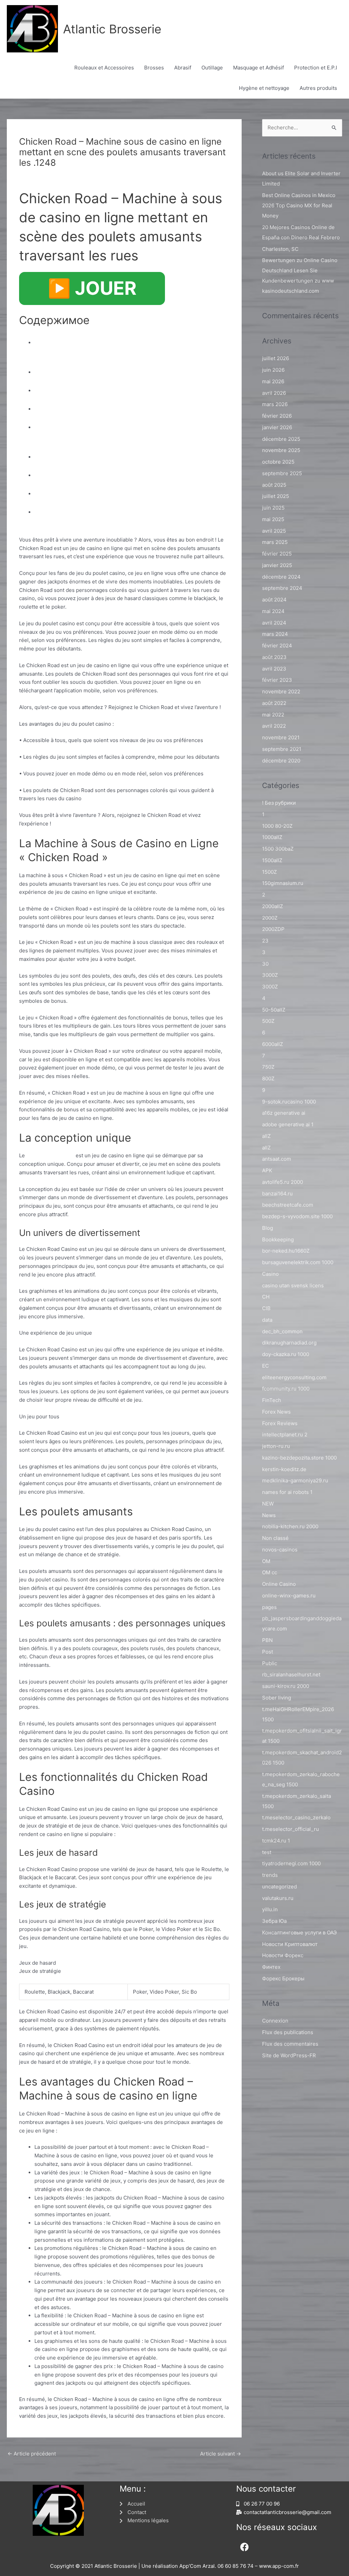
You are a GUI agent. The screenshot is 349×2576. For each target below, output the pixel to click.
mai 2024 (273, 611)
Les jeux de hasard (74, 474)
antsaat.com (277, 1159)
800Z (268, 1078)
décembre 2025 (281, 439)
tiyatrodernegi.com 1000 (291, 1863)
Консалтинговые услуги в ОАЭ (299, 1933)
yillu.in (270, 1909)
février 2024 (277, 646)
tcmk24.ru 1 (276, 1841)
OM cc (270, 1572)
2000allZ (272, 906)
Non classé (275, 1538)
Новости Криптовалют (290, 1944)
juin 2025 (273, 508)
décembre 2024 (281, 577)
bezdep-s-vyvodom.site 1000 (297, 1216)
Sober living (277, 1698)
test (267, 1852)
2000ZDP (273, 929)
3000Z (270, 975)
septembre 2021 (282, 749)
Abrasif (183, 68)
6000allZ (272, 1044)
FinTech (272, 1400)
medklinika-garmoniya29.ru (295, 1480)
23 (265, 941)
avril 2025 (274, 531)
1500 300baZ (278, 849)
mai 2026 (273, 381)
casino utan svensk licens (293, 1285)
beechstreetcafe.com (288, 1205)
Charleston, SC (280, 249)
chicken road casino (50, 1155)
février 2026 (277, 416)
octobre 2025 (278, 462)
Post (268, 1652)
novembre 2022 (281, 691)
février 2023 (277, 680)
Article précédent (32, 2454)
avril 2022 (274, 726)
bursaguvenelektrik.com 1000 (298, 1262)
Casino (270, 1274)
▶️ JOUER (92, 288)
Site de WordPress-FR (289, 2055)
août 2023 (274, 657)
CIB (266, 1308)
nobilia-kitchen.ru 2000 (290, 1526)
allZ (266, 1136)
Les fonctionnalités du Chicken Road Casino (126, 456)
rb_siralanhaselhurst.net (291, 1675)
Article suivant (221, 2454)
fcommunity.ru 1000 (286, 1389)
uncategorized (279, 1887)
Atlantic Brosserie (112, 29)
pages (269, 1607)
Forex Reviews (280, 1423)
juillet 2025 (276, 496)
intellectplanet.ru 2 (285, 1435)
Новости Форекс (283, 1955)
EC (265, 1366)
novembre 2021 (281, 737)
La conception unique (79, 371)
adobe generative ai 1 (288, 1124)
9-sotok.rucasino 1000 (289, 1102)
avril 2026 (274, 393)
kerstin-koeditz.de (284, 1469)
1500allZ (272, 860)
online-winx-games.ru (289, 1596)
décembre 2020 (281, 761)
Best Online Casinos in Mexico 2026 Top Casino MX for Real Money (299, 205)
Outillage (212, 68)
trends (270, 1875)
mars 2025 (275, 542)
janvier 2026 (277, 427)
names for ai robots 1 (287, 1492)
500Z (268, 1021)
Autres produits (318, 88)
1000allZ (272, 837)
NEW (268, 1504)
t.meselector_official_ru (291, 1829)
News (269, 1515)
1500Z (269, 872)
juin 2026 (273, 370)
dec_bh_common (282, 1331)
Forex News (276, 1412)
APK (267, 1170)
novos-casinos (280, 1550)
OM (266, 1561)
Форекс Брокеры (283, 1978)
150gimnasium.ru (283, 883)
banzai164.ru (277, 1194)
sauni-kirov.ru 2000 (286, 1686)
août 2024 (274, 600)
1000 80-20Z (277, 826)
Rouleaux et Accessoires (104, 68)
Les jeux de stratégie (78, 492)
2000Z (270, 918)
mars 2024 (275, 634)
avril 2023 (274, 669)
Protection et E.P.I (316, 68)
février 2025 (277, 554)
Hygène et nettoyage (264, 88)
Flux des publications (288, 2032)
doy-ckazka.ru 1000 (286, 1354)
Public (270, 1663)
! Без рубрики (279, 803)
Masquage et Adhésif (259, 68)
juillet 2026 (276, 358)
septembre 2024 (282, 588)
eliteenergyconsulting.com (294, 1377)
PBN (267, 1640)
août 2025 (274, 485)
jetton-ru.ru (276, 1446)
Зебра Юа (274, 1921)
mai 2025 (273, 519)
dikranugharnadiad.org (289, 1343)
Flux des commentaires (290, 2044)
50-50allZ (274, 1010)
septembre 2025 (282, 473)
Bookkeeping (278, 1239)
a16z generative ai (284, 1113)
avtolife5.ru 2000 (283, 1182)
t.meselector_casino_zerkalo (296, 1817)
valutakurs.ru (278, 1898)
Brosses (154, 68)
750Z (268, 1067)
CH (266, 1297)
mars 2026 (275, 404)
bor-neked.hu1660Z (286, 1251)
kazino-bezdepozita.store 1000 (299, 1458)
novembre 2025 (281, 450)
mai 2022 (273, 715)
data (267, 1320)
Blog (28, 175)
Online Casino (279, 1584)
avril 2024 (274, 623)
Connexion (275, 2021)
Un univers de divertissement (95, 389)
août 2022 (274, 703)
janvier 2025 (277, 565)
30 (265, 964)
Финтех (271, 1967)
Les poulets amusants (80, 408)
